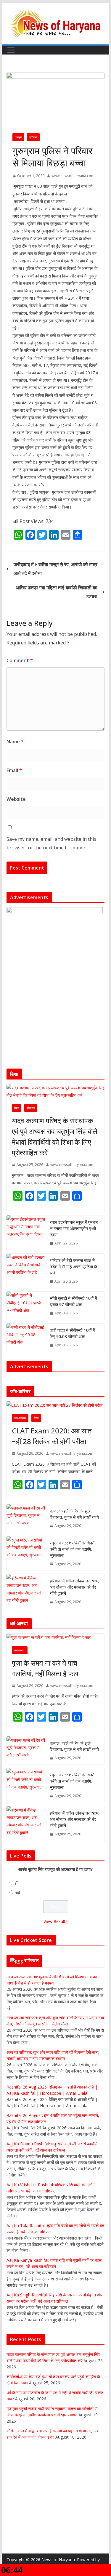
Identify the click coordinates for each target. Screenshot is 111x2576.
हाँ (16, 1883)
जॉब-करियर (20, 1418)
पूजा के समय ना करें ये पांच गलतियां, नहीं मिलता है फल (45, 1668)
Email (14, 770)
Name (15, 742)
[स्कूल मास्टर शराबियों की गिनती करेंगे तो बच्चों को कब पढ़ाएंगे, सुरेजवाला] (26, 1554)
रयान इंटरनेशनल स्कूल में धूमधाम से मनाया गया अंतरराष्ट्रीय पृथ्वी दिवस (74, 1228)
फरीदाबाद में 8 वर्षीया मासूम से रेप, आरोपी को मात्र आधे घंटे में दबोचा (55, 569)
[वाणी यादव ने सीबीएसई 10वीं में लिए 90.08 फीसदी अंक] (26, 1338)
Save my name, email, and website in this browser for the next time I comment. (51, 843)
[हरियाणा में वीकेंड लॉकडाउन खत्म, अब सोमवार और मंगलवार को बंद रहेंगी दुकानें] (26, 1591)
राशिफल (32, 1960)
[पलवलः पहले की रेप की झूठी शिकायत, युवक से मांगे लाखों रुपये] (26, 1518)
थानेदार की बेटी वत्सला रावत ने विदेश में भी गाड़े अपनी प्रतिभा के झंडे (73, 1267)
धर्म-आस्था (20, 1650)
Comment (20, 660)
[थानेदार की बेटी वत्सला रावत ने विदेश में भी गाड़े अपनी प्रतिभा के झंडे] (26, 1271)
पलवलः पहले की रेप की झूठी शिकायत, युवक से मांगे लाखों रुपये (74, 1514)
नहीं (17, 1893)
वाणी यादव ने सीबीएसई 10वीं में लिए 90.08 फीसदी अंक (72, 1333)
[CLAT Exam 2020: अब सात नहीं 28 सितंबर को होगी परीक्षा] (56, 1405)
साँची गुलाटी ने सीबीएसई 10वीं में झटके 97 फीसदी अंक (73, 1301)
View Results (55, 1921)
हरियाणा (33, 137)
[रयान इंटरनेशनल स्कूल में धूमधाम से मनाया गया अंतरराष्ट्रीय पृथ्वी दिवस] (26, 1233)
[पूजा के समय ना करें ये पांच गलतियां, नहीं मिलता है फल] (56, 1637)
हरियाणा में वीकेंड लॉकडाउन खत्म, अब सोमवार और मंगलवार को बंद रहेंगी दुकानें (75, 1587)
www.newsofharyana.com (73, 176)
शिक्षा (17, 1108)
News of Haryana (58, 2560)
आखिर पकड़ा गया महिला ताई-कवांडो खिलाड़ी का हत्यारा (57, 592)
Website (16, 799)
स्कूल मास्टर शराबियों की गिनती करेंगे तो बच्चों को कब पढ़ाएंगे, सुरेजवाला (73, 1549)
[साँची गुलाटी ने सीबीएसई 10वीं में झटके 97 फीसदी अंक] (26, 1306)
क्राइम (18, 137)
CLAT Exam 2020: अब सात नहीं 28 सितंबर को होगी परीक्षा (52, 1436)
